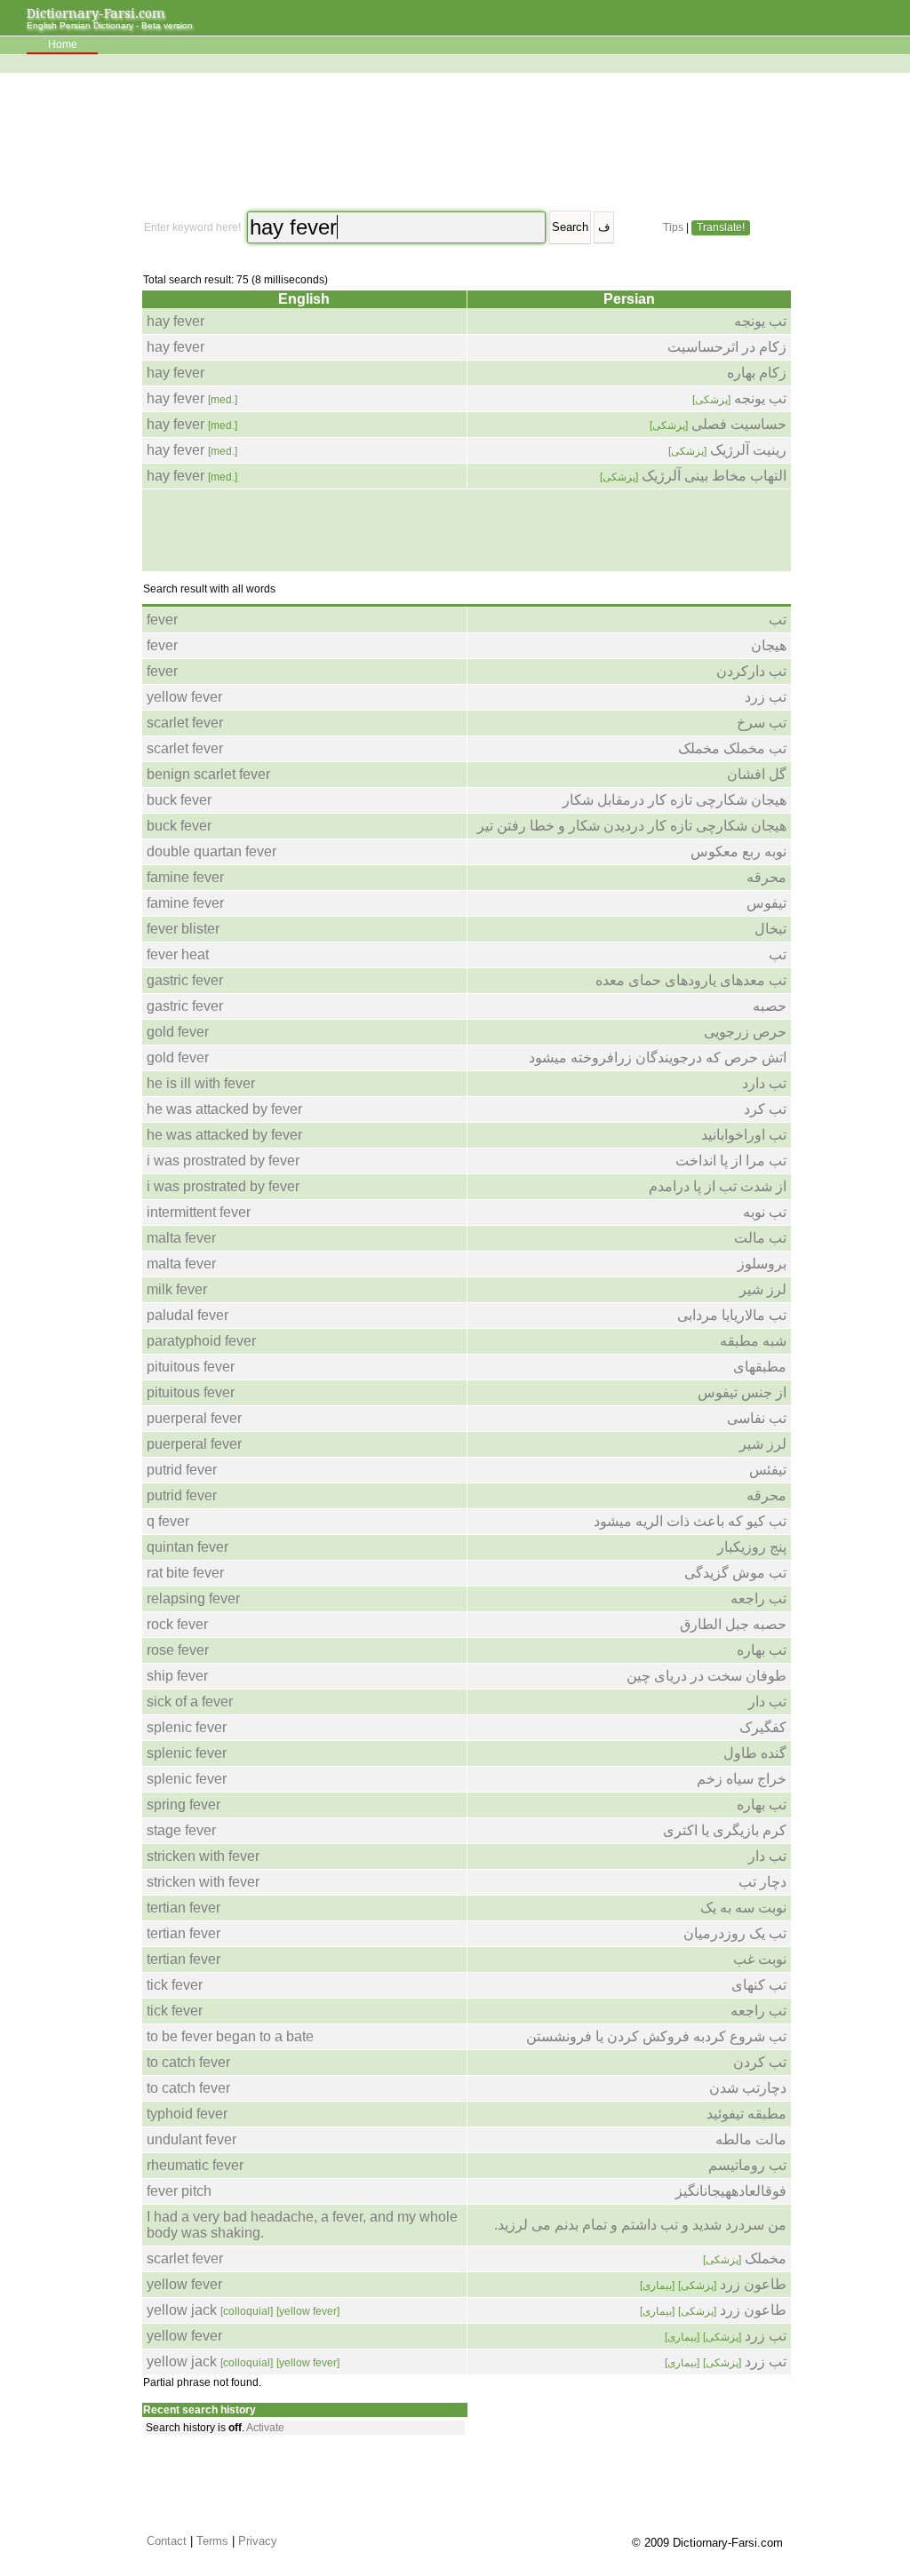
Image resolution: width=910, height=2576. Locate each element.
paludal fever (188, 1315)
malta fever (181, 1238)
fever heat (178, 954)
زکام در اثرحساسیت (727, 347)
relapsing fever (193, 1598)
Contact (167, 2541)
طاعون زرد (713, 2284)
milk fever (177, 1289)
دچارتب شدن (748, 2088)
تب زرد (766, 697)
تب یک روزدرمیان (735, 1933)
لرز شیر (763, 1289)
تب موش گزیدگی (735, 1573)
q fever (168, 1521)
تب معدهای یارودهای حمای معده (691, 980)
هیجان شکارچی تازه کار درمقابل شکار (675, 800)
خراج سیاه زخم (742, 1779)
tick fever (175, 1985)
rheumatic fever (195, 2165)
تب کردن (760, 2062)
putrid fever (182, 1470)
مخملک (745, 2258)
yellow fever (184, 697)
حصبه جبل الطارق (733, 1624)
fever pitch (179, 2191)
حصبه (770, 1006)
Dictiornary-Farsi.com (96, 13)
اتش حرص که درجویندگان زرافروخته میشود (658, 1057)
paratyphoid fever (201, 1341)
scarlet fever (185, 723)
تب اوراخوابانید (744, 1135)
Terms (212, 2541)
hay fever (176, 321)
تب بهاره (762, 1650)
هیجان (769, 645)
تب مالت (760, 1238)
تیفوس (766, 903)
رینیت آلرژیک (727, 450)
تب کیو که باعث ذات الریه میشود (690, 1521)
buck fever (179, 800)
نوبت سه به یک (743, 1908)
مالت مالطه (751, 2139)
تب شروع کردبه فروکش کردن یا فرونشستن (656, 2036)
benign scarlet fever (208, 774)
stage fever (181, 1830)
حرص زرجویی (745, 1032)
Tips (673, 227)
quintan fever (188, 1547)
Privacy (258, 2541)
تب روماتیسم (747, 2165)
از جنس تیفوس (742, 1392)
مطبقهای (760, 1367)
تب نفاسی (757, 1418)
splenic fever (187, 1727)
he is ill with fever (201, 1083)
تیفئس (768, 1470)
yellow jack (243, 2310)
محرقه (766, 877)
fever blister (183, 929)
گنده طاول (755, 1753)
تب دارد (764, 1083)
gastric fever (185, 980)
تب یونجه (760, 321)
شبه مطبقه (753, 1341)
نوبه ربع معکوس (738, 851)
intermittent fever (199, 1212)
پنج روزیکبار (752, 1547)
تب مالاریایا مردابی (732, 1315)
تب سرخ (762, 723)
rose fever (178, 1650)
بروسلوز (762, 1264)
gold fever (178, 1032)
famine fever (185, 877)
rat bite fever (185, 1573)
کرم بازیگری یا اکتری (725, 1830)
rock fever (177, 1624)
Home (63, 44)
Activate (265, 2428)
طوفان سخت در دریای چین (706, 1676)
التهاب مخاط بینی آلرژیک (693, 476)
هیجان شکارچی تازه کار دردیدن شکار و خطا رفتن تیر (632, 826)
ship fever (177, 1676)
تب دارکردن (751, 671)
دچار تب (762, 1882)
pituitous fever (191, 1367)
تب (778, 620)
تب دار (767, 1701)
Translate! (721, 227)
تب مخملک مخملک (732, 748)
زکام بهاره (757, 373)
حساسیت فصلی (718, 424)
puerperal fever (194, 1418)
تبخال (770, 929)
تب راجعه (758, 1598)
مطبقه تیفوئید (746, 2114)
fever (162, 620)
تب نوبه (765, 1212)
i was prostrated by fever (223, 1161)
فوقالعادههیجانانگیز (731, 2191)
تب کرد (765, 1109)
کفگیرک (763, 1727)
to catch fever (188, 2062)
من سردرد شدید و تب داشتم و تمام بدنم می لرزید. (640, 2225)
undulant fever (192, 2139)
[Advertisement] (465, 142)
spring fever (184, 1805)
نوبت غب (760, 1959)
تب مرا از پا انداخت (731, 1161)
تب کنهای (759, 1985)
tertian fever (184, 1908)
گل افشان (757, 774)
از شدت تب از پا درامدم (718, 1186)
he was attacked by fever (224, 1109)
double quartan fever (212, 851)
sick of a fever (190, 1701)
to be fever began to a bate (230, 2036)
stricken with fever (203, 1856)
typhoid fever (187, 2114)
